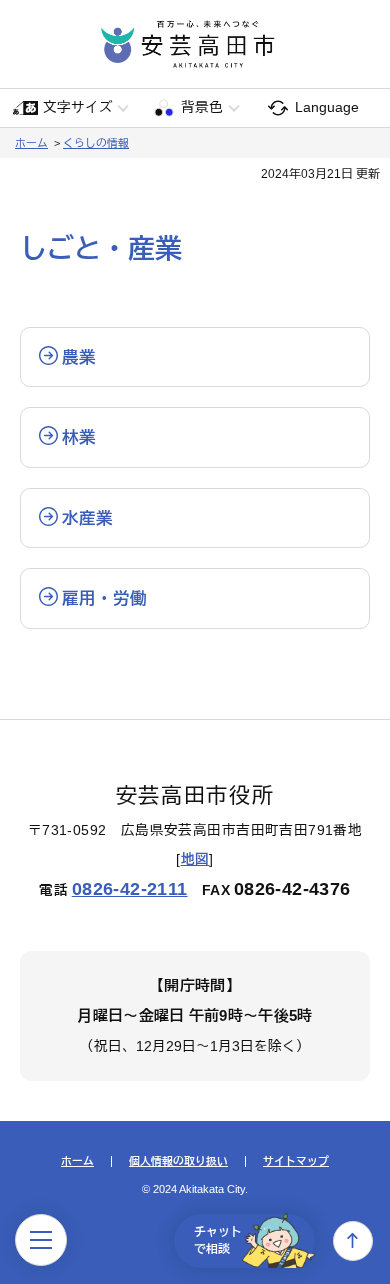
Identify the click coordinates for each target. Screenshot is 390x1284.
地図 (195, 859)
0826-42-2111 (130, 889)
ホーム (31, 143)
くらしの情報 (96, 143)
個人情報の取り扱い (178, 1161)
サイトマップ (296, 1161)
